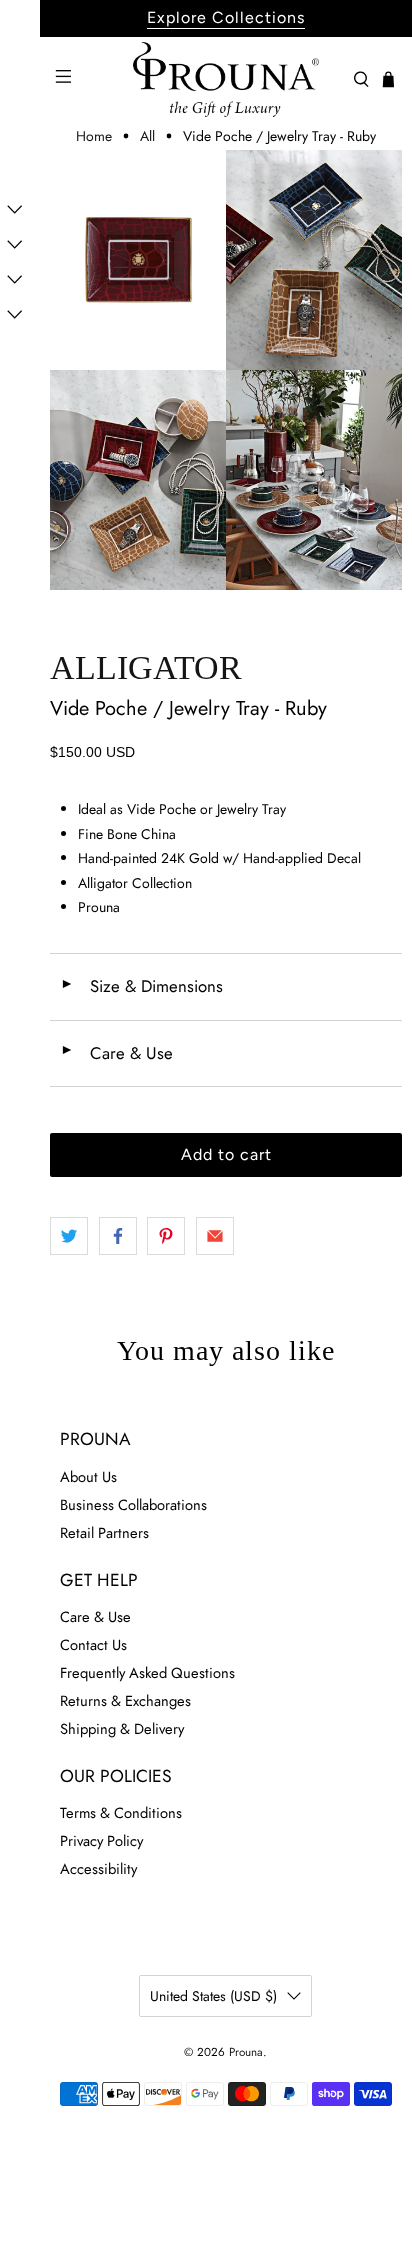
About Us (88, 1477)
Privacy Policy (101, 1841)
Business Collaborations (133, 1505)
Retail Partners (104, 1533)
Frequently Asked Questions (147, 1673)
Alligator (146, 667)
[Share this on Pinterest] (166, 1236)
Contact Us (93, 1645)
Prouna (246, 2052)
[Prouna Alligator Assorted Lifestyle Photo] (138, 480)
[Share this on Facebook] (118, 1236)
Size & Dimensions (141, 986)
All (147, 136)
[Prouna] (226, 80)
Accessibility (98, 1869)
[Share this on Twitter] (69, 1236)
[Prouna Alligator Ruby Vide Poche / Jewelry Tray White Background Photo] (138, 260)
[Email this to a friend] (215, 1236)
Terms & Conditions (121, 1813)
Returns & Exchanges (125, 1701)
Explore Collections (226, 17)
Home (94, 136)
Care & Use (116, 1053)
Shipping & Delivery (122, 1729)
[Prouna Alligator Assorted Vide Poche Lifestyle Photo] (314, 260)
